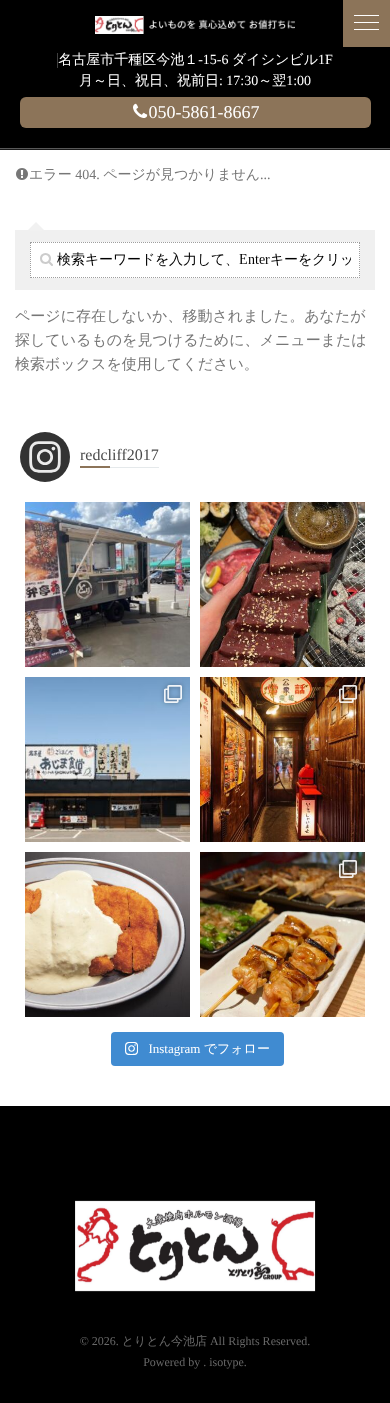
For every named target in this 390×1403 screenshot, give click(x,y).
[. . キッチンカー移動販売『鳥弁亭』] (107, 584)
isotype (226, 1362)
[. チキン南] (107, 934)
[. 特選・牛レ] (282, 584)
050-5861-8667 (204, 112)
